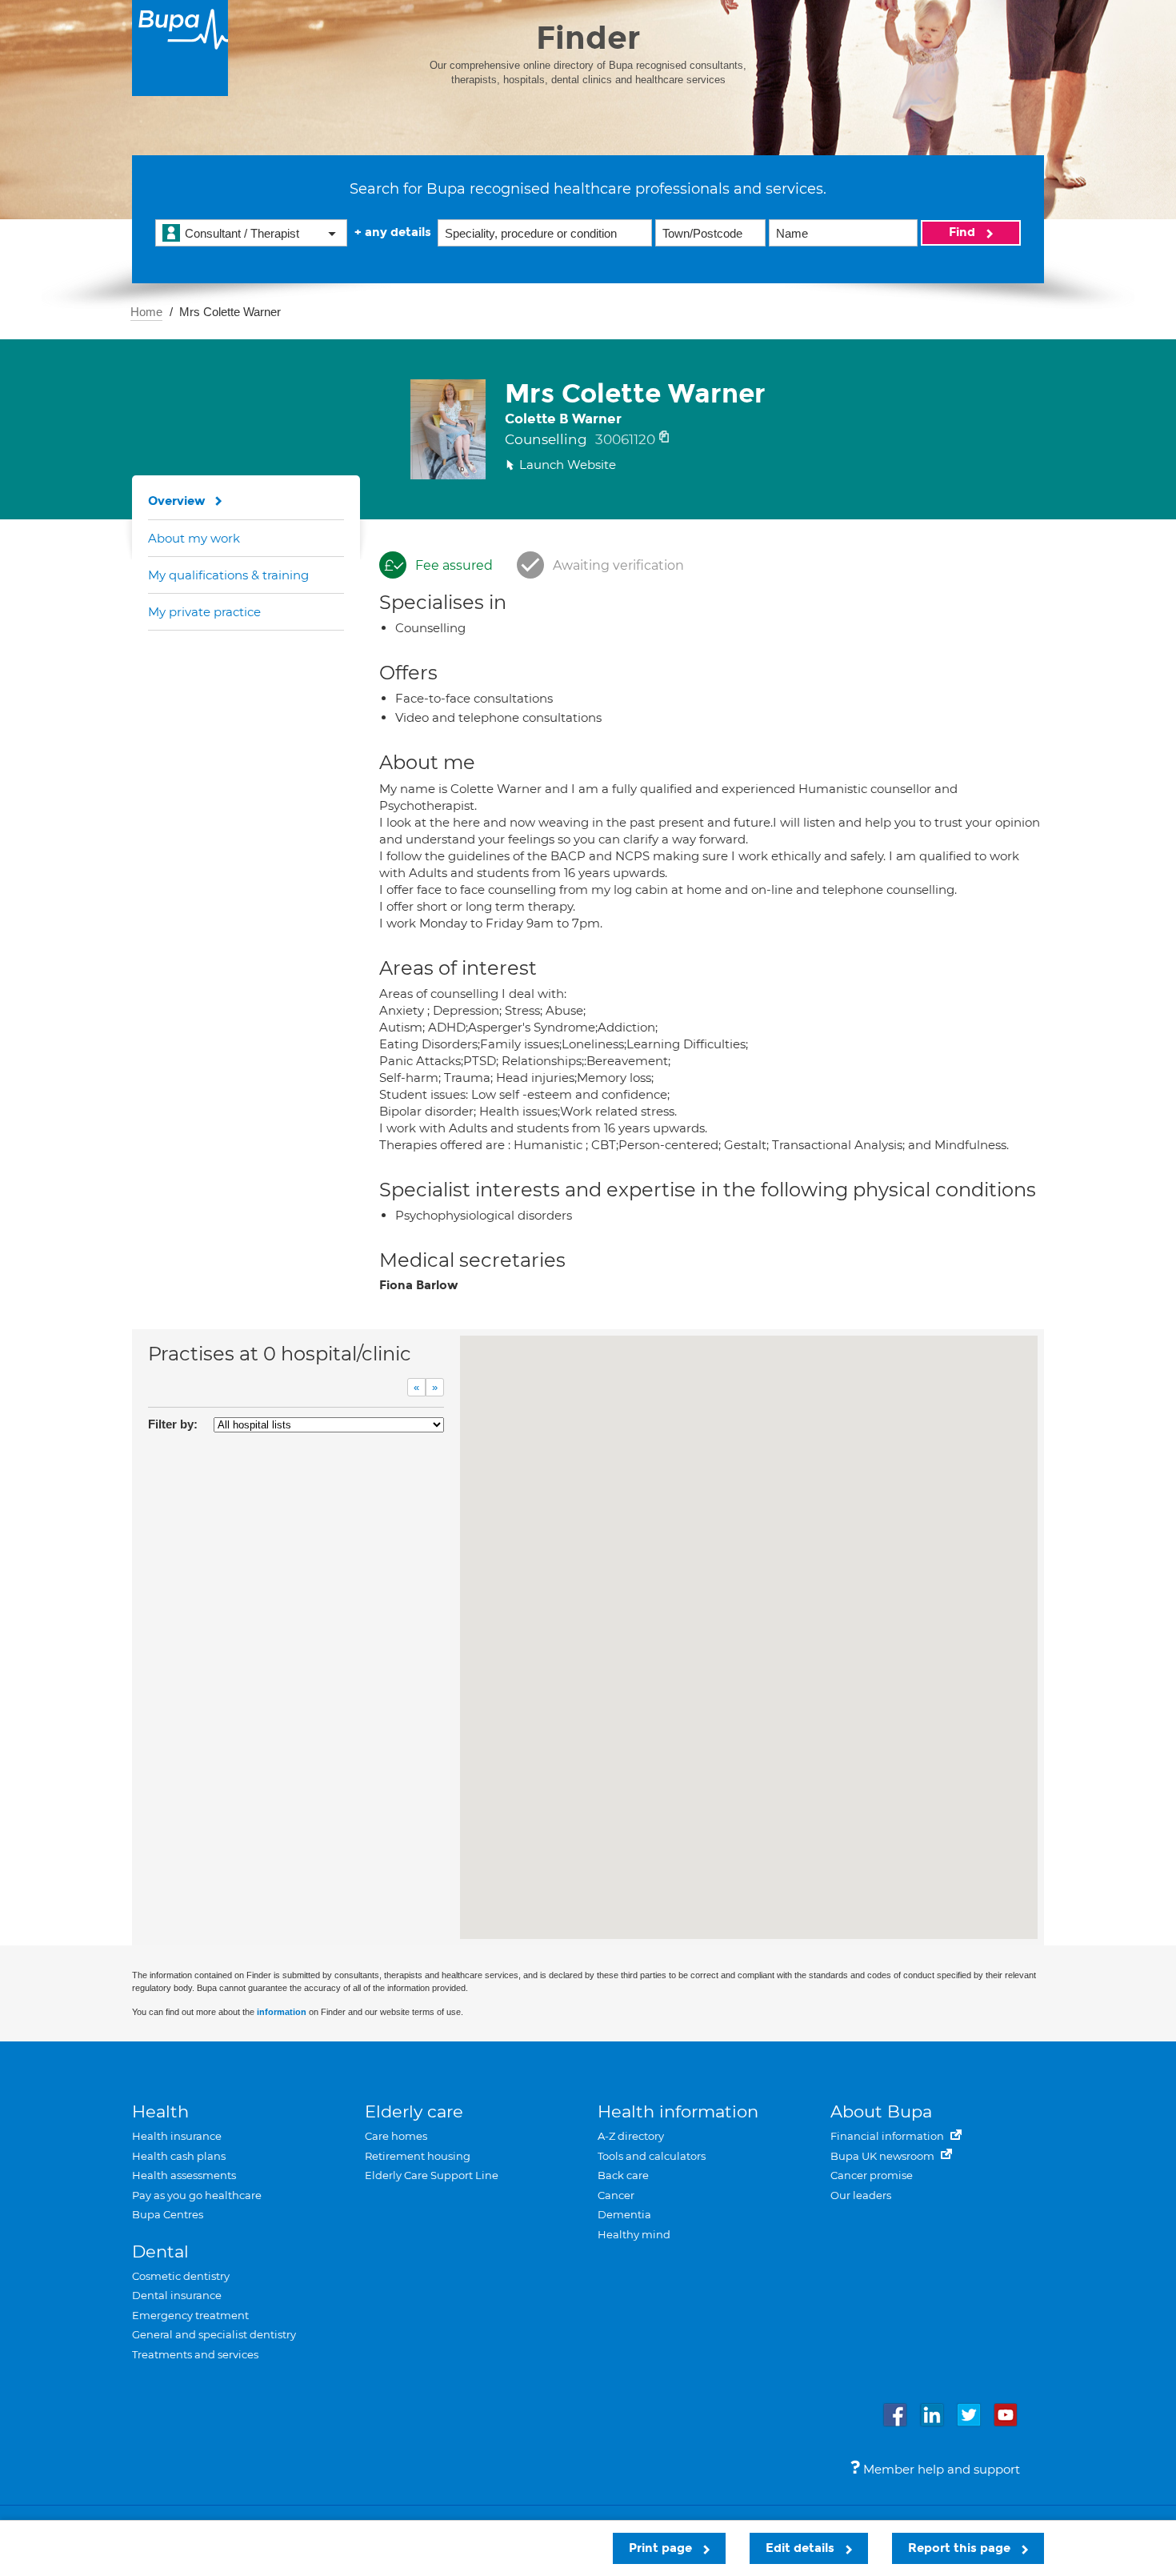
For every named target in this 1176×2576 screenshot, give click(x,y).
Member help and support (940, 2469)
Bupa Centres (168, 2214)
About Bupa (881, 2111)
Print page (662, 2548)
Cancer (616, 2195)
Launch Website (568, 465)
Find (964, 232)
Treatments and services (195, 2354)
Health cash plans (179, 2156)
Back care (623, 2175)
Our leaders (861, 2195)
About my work (194, 538)
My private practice (204, 612)
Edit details (802, 2548)
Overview (177, 501)
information (282, 2012)
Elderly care (414, 2111)
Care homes (396, 2136)
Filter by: (173, 1424)
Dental (160, 2251)
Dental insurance (177, 2295)
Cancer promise (872, 2175)
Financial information (888, 2136)
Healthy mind (634, 2234)
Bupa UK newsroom (884, 2156)
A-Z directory (631, 2136)
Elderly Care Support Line (432, 2175)
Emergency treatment (190, 2315)
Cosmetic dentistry (181, 2276)
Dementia (624, 2214)
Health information (678, 2111)
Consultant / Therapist (242, 233)
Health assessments (184, 2175)
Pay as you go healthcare (197, 2195)
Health (160, 2111)
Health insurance (177, 2136)
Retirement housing (418, 2156)
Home (146, 312)
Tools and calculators (652, 2156)
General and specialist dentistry (214, 2334)
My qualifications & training (228, 575)
